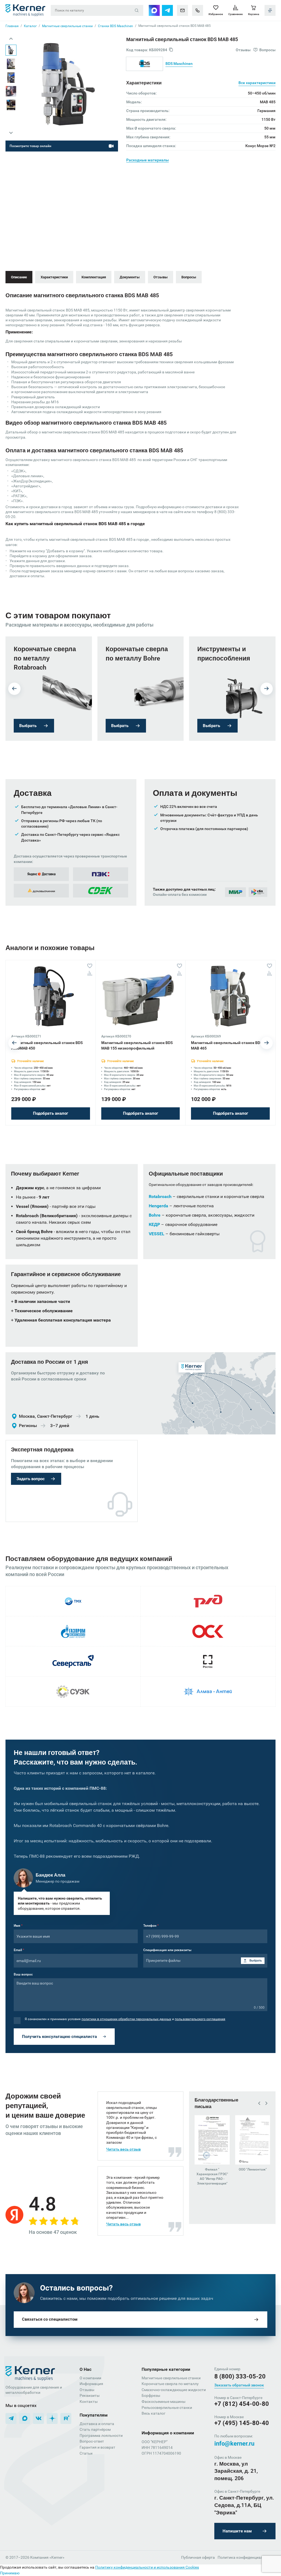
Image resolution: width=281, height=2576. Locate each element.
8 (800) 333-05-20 (240, 2376)
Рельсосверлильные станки (167, 2408)
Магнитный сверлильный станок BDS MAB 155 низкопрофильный (137, 1045)
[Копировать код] (171, 50)
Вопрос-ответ (92, 2441)
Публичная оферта (198, 2557)
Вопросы (189, 277)
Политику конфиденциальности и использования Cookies (147, 2567)
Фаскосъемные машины (164, 2401)
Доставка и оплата (97, 2424)
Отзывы (161, 277)
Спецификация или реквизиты (167, 1950)
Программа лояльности (101, 2435)
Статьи (86, 2453)
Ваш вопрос (23, 1974)
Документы (130, 277)
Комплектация (94, 277)
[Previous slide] (11, 39)
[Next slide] (11, 133)
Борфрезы (151, 2395)
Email (19, 1950)
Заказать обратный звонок (239, 2385)
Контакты (89, 2401)
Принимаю (10, 2573)
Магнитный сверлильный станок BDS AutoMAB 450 (47, 1045)
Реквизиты (90, 2395)
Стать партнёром (95, 2429)
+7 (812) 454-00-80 (242, 2404)
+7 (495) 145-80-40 (242, 2423)
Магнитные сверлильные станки (171, 2378)
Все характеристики (257, 83)
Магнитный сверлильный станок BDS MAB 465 (227, 1045)
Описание (19, 277)
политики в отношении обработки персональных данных (126, 2019)
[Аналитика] (90, 973)
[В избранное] (90, 966)
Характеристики (54, 277)
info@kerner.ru (234, 2444)
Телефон (151, 1926)
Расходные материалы (147, 160)
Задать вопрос (31, 1479)
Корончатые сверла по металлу (170, 2384)
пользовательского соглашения (200, 2019)
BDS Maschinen (179, 64)
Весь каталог (154, 2413)
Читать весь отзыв (123, 2149)
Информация (91, 2384)
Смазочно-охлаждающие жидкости (174, 2390)
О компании (90, 2378)
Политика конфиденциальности (247, 2557)
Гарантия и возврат (97, 2447)
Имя (18, 1926)
